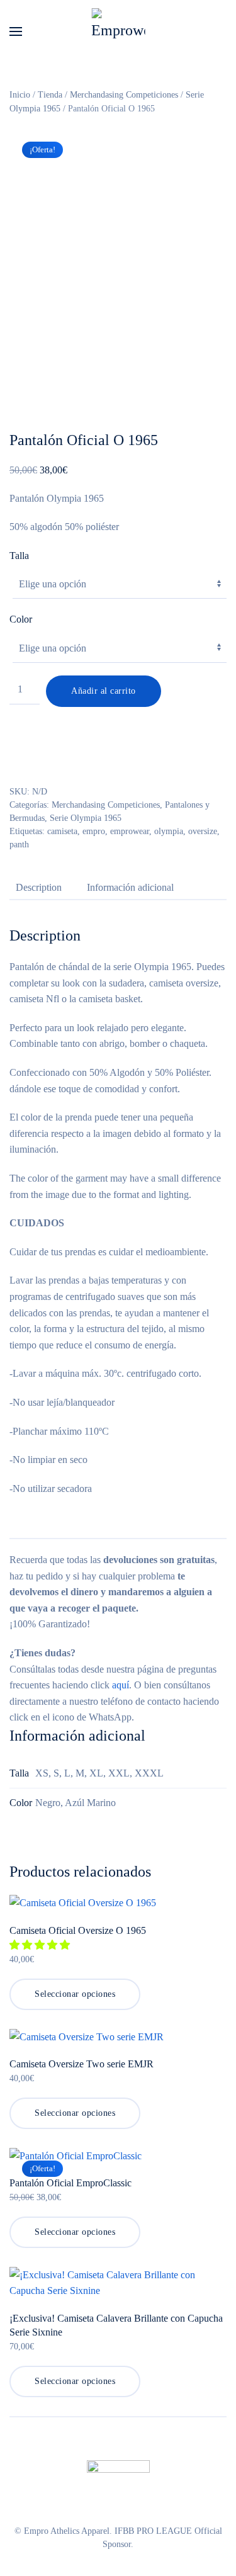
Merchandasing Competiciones (124, 95)
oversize (203, 831)
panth (19, 845)
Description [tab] (39, 887)
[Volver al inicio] (118, 31)
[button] (16, 31)
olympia (169, 831)
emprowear (130, 831)
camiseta (62, 831)
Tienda (50, 95)
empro (94, 831)
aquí (121, 1685)
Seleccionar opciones (75, 1994)
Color (21, 619)
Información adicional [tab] (130, 887)
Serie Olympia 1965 (86, 818)
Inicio (20, 95)
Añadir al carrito (104, 691)
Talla (19, 556)
